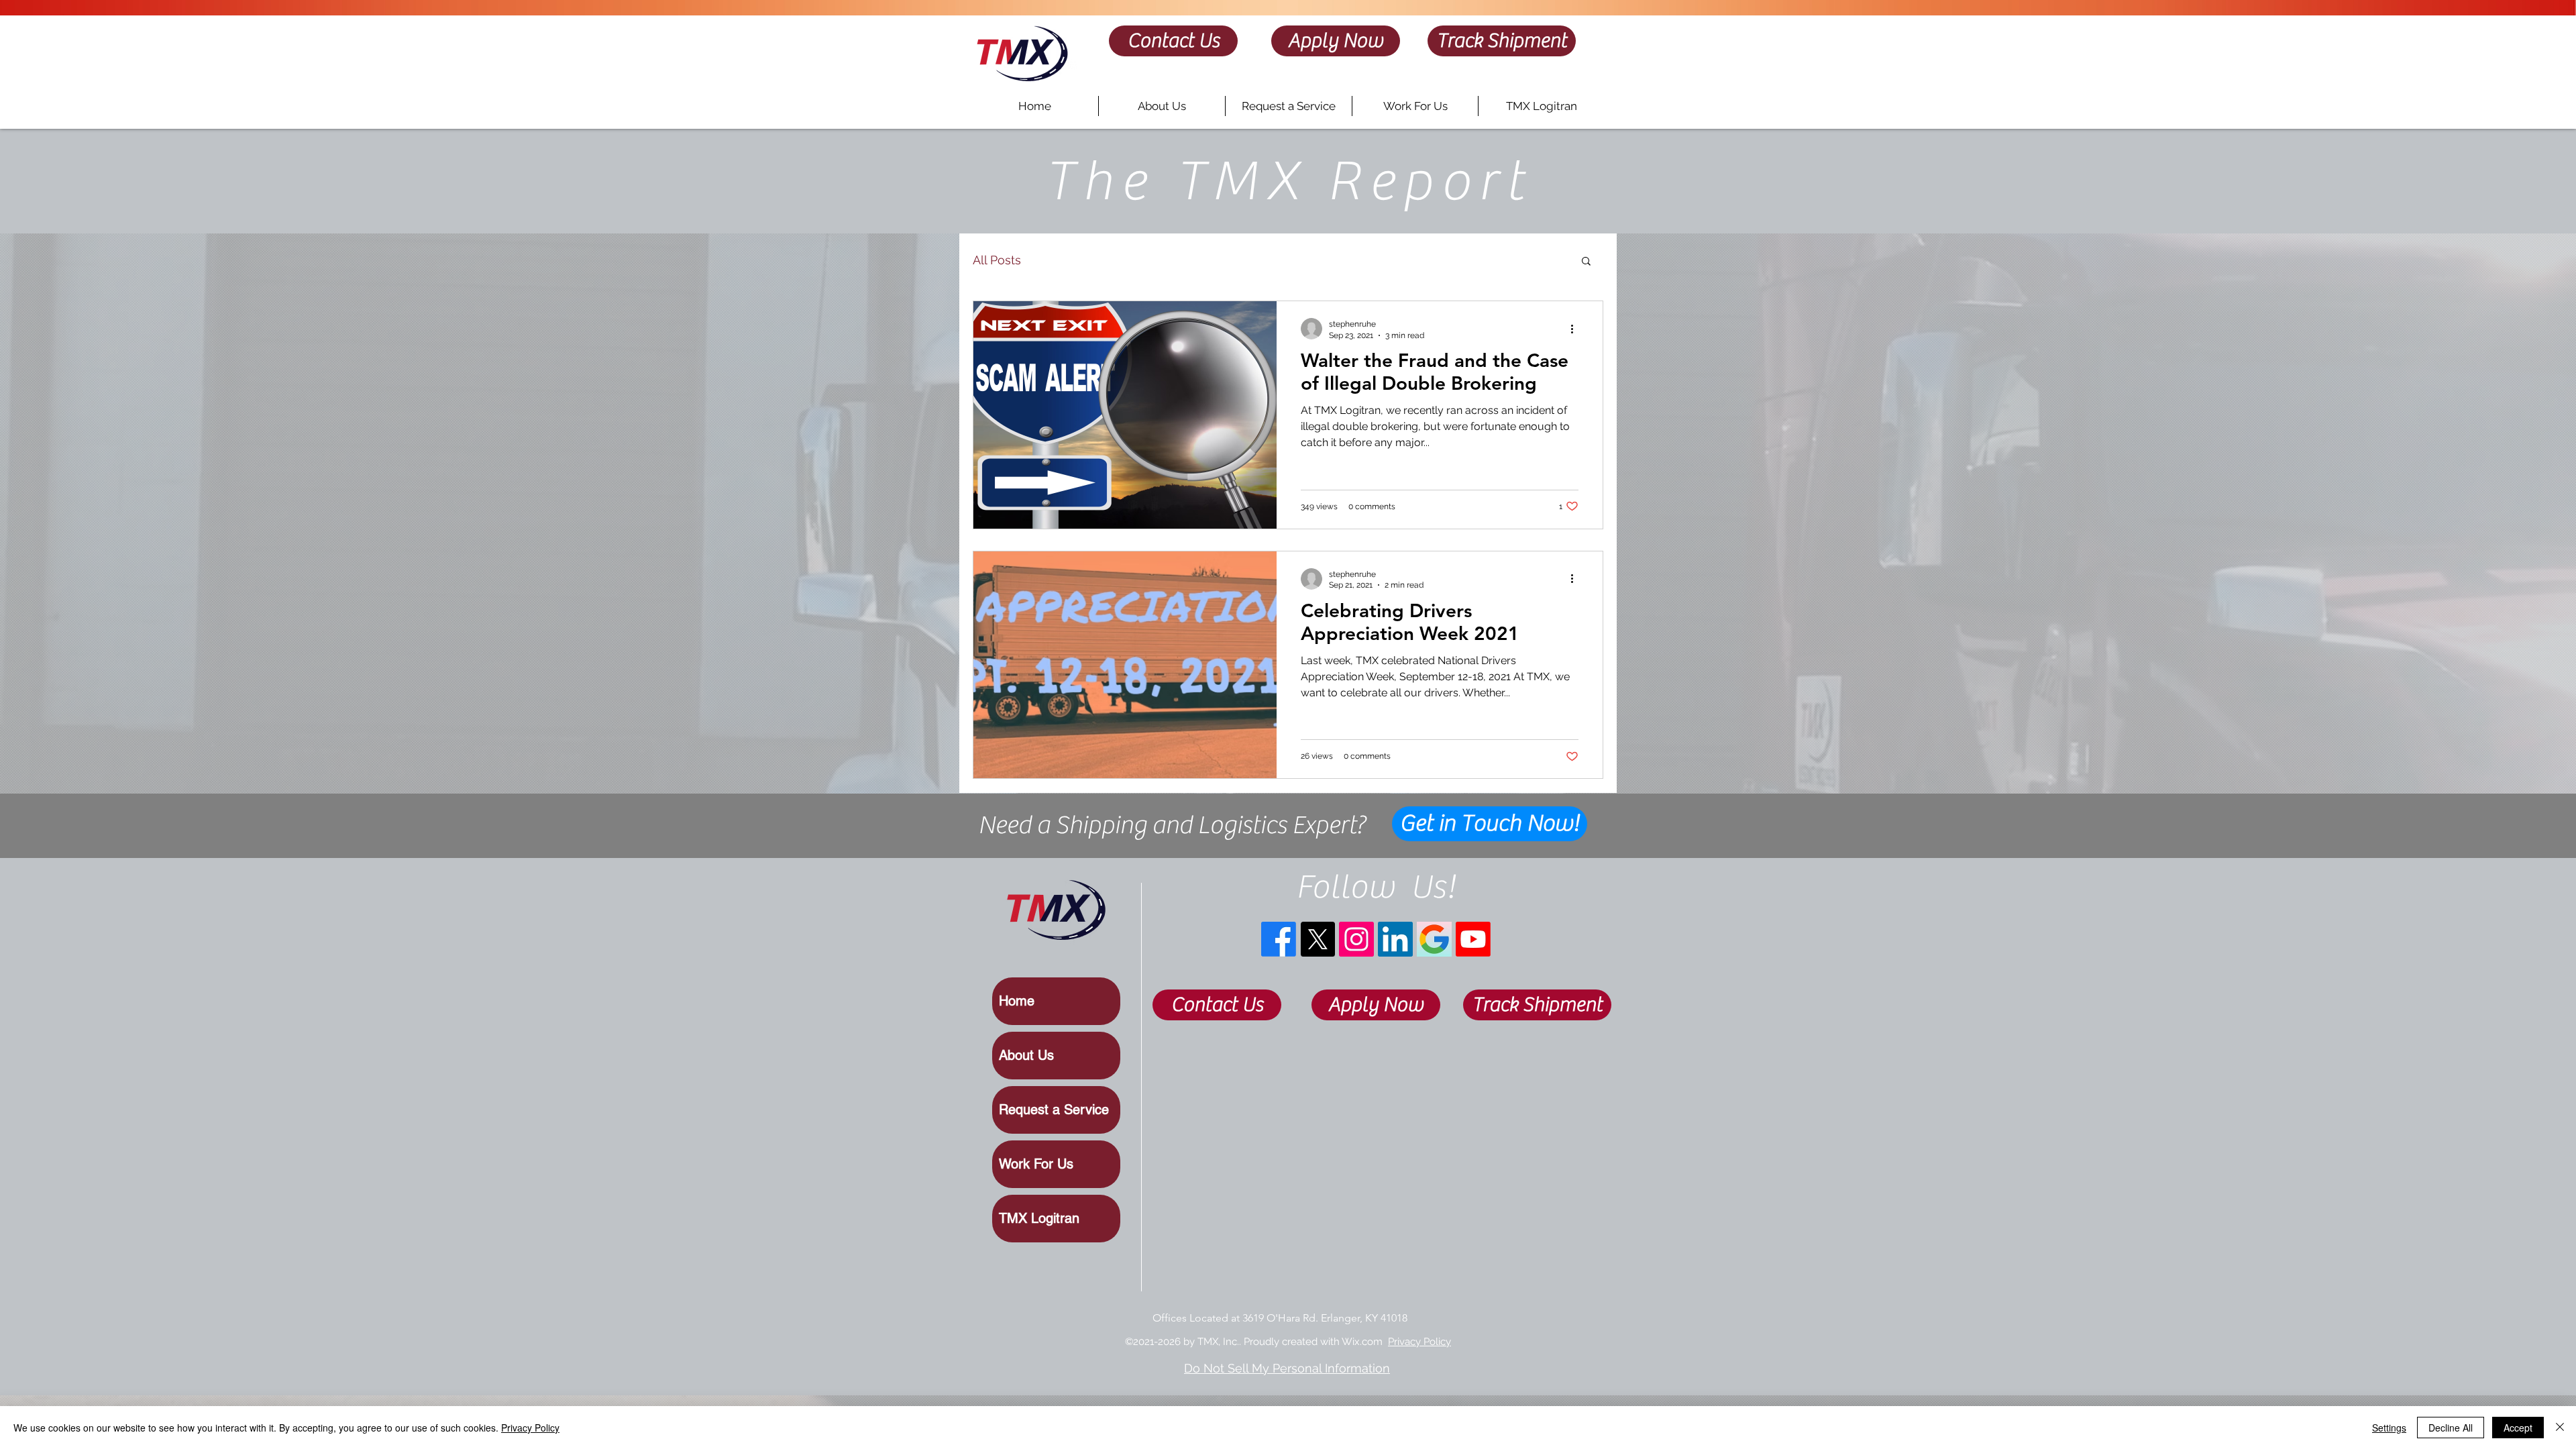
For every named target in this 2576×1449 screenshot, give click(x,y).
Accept (2518, 1428)
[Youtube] (1473, 939)
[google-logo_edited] (1434, 939)
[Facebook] (1279, 939)
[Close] (2560, 1428)
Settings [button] (2389, 1428)
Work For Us (1036, 1164)
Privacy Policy (1419, 1342)
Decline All (2451, 1428)
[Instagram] (1356, 939)
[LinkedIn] (1395, 939)
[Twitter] (1318, 939)
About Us (1026, 1055)
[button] (1586, 262)
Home (1017, 1001)
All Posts (997, 260)
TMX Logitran (1039, 1218)
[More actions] (1576, 329)
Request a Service (1054, 1110)
